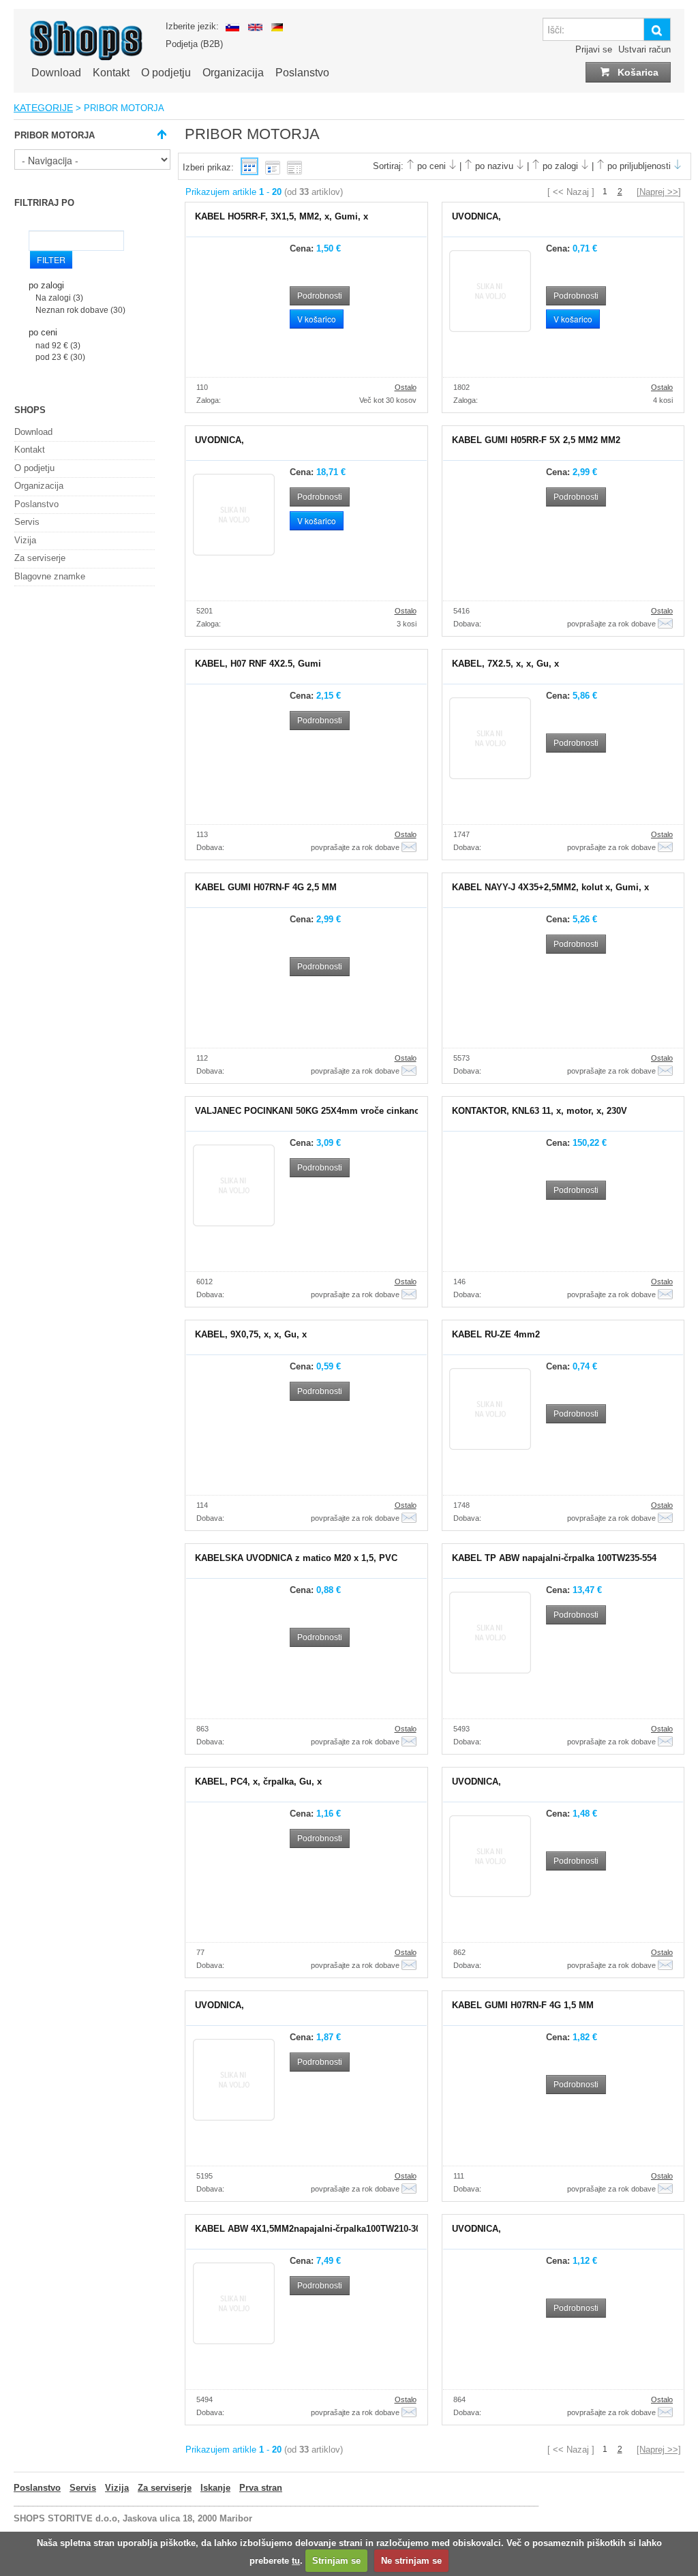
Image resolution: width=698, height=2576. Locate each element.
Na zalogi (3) (59, 298)
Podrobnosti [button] (320, 296)
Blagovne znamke (50, 576)
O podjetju (166, 73)
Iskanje (215, 2488)
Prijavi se (594, 49)
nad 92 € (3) (58, 345)
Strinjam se (336, 2561)
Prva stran (261, 2488)
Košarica (637, 72)
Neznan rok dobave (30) (80, 310)
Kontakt (111, 73)
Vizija (25, 540)
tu (296, 2561)
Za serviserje (40, 558)
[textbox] (593, 29)
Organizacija (233, 73)
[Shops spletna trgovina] (86, 58)
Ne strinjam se (411, 2561)
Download (56, 73)
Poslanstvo (302, 73)
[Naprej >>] (659, 192)
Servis (27, 522)
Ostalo (406, 387)
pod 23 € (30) (60, 357)
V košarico (317, 319)
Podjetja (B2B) (194, 44)
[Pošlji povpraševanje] (665, 624)
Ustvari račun (644, 49)
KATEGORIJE (43, 108)
